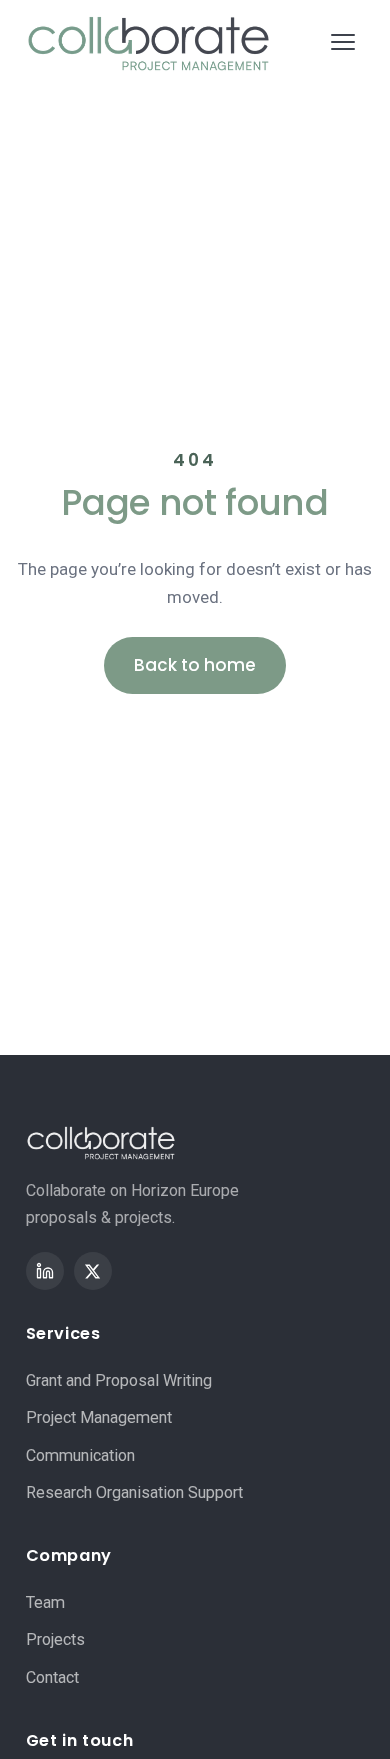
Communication (128, 324)
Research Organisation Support (197, 383)
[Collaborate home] (149, 42)
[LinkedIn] (45, 1271)
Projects (55, 1639)
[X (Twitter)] (93, 1271)
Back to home (195, 665)
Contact (52, 1677)
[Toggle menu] (343, 42)
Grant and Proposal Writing (178, 208)
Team (45, 1602)
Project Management (150, 266)
